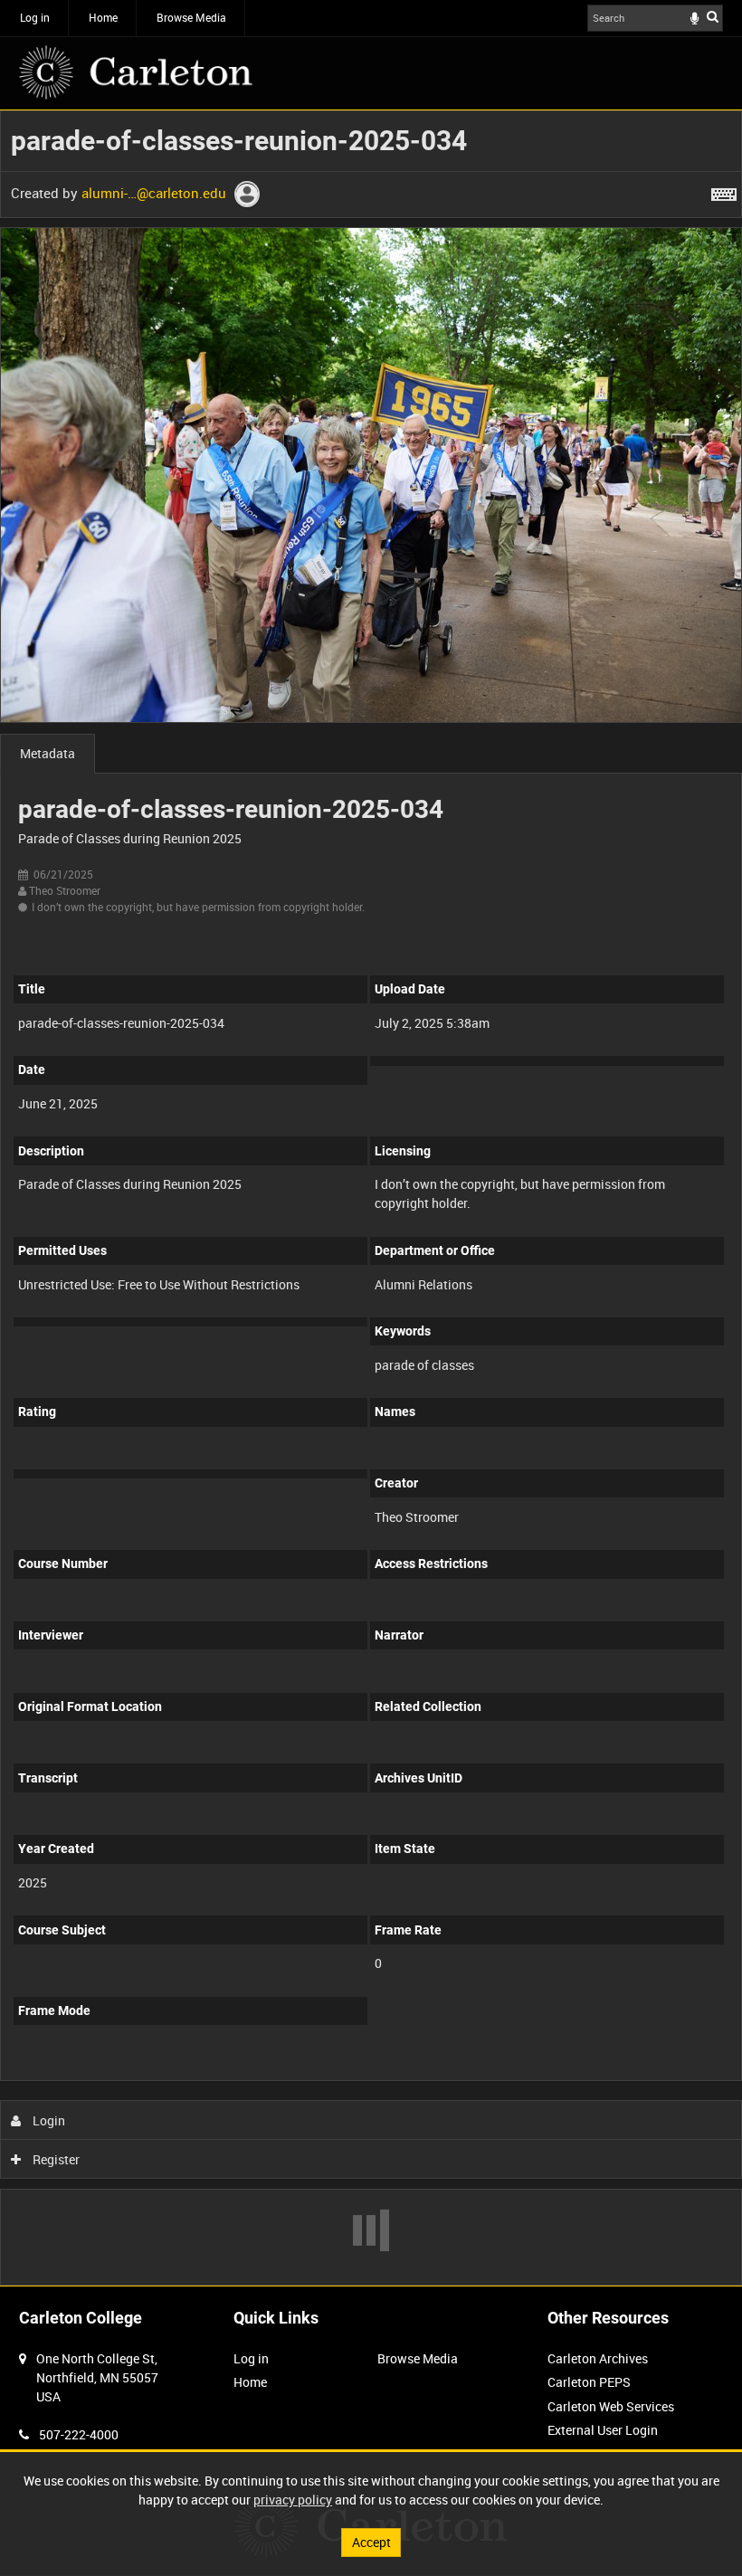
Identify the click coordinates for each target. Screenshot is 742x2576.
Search (713, 16)
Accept (371, 2542)
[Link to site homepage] (136, 72)
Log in (35, 17)
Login (48, 2120)
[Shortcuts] (724, 191)
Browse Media (191, 17)
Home (103, 17)
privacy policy (293, 2500)
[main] (371, 1198)
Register (55, 2159)
